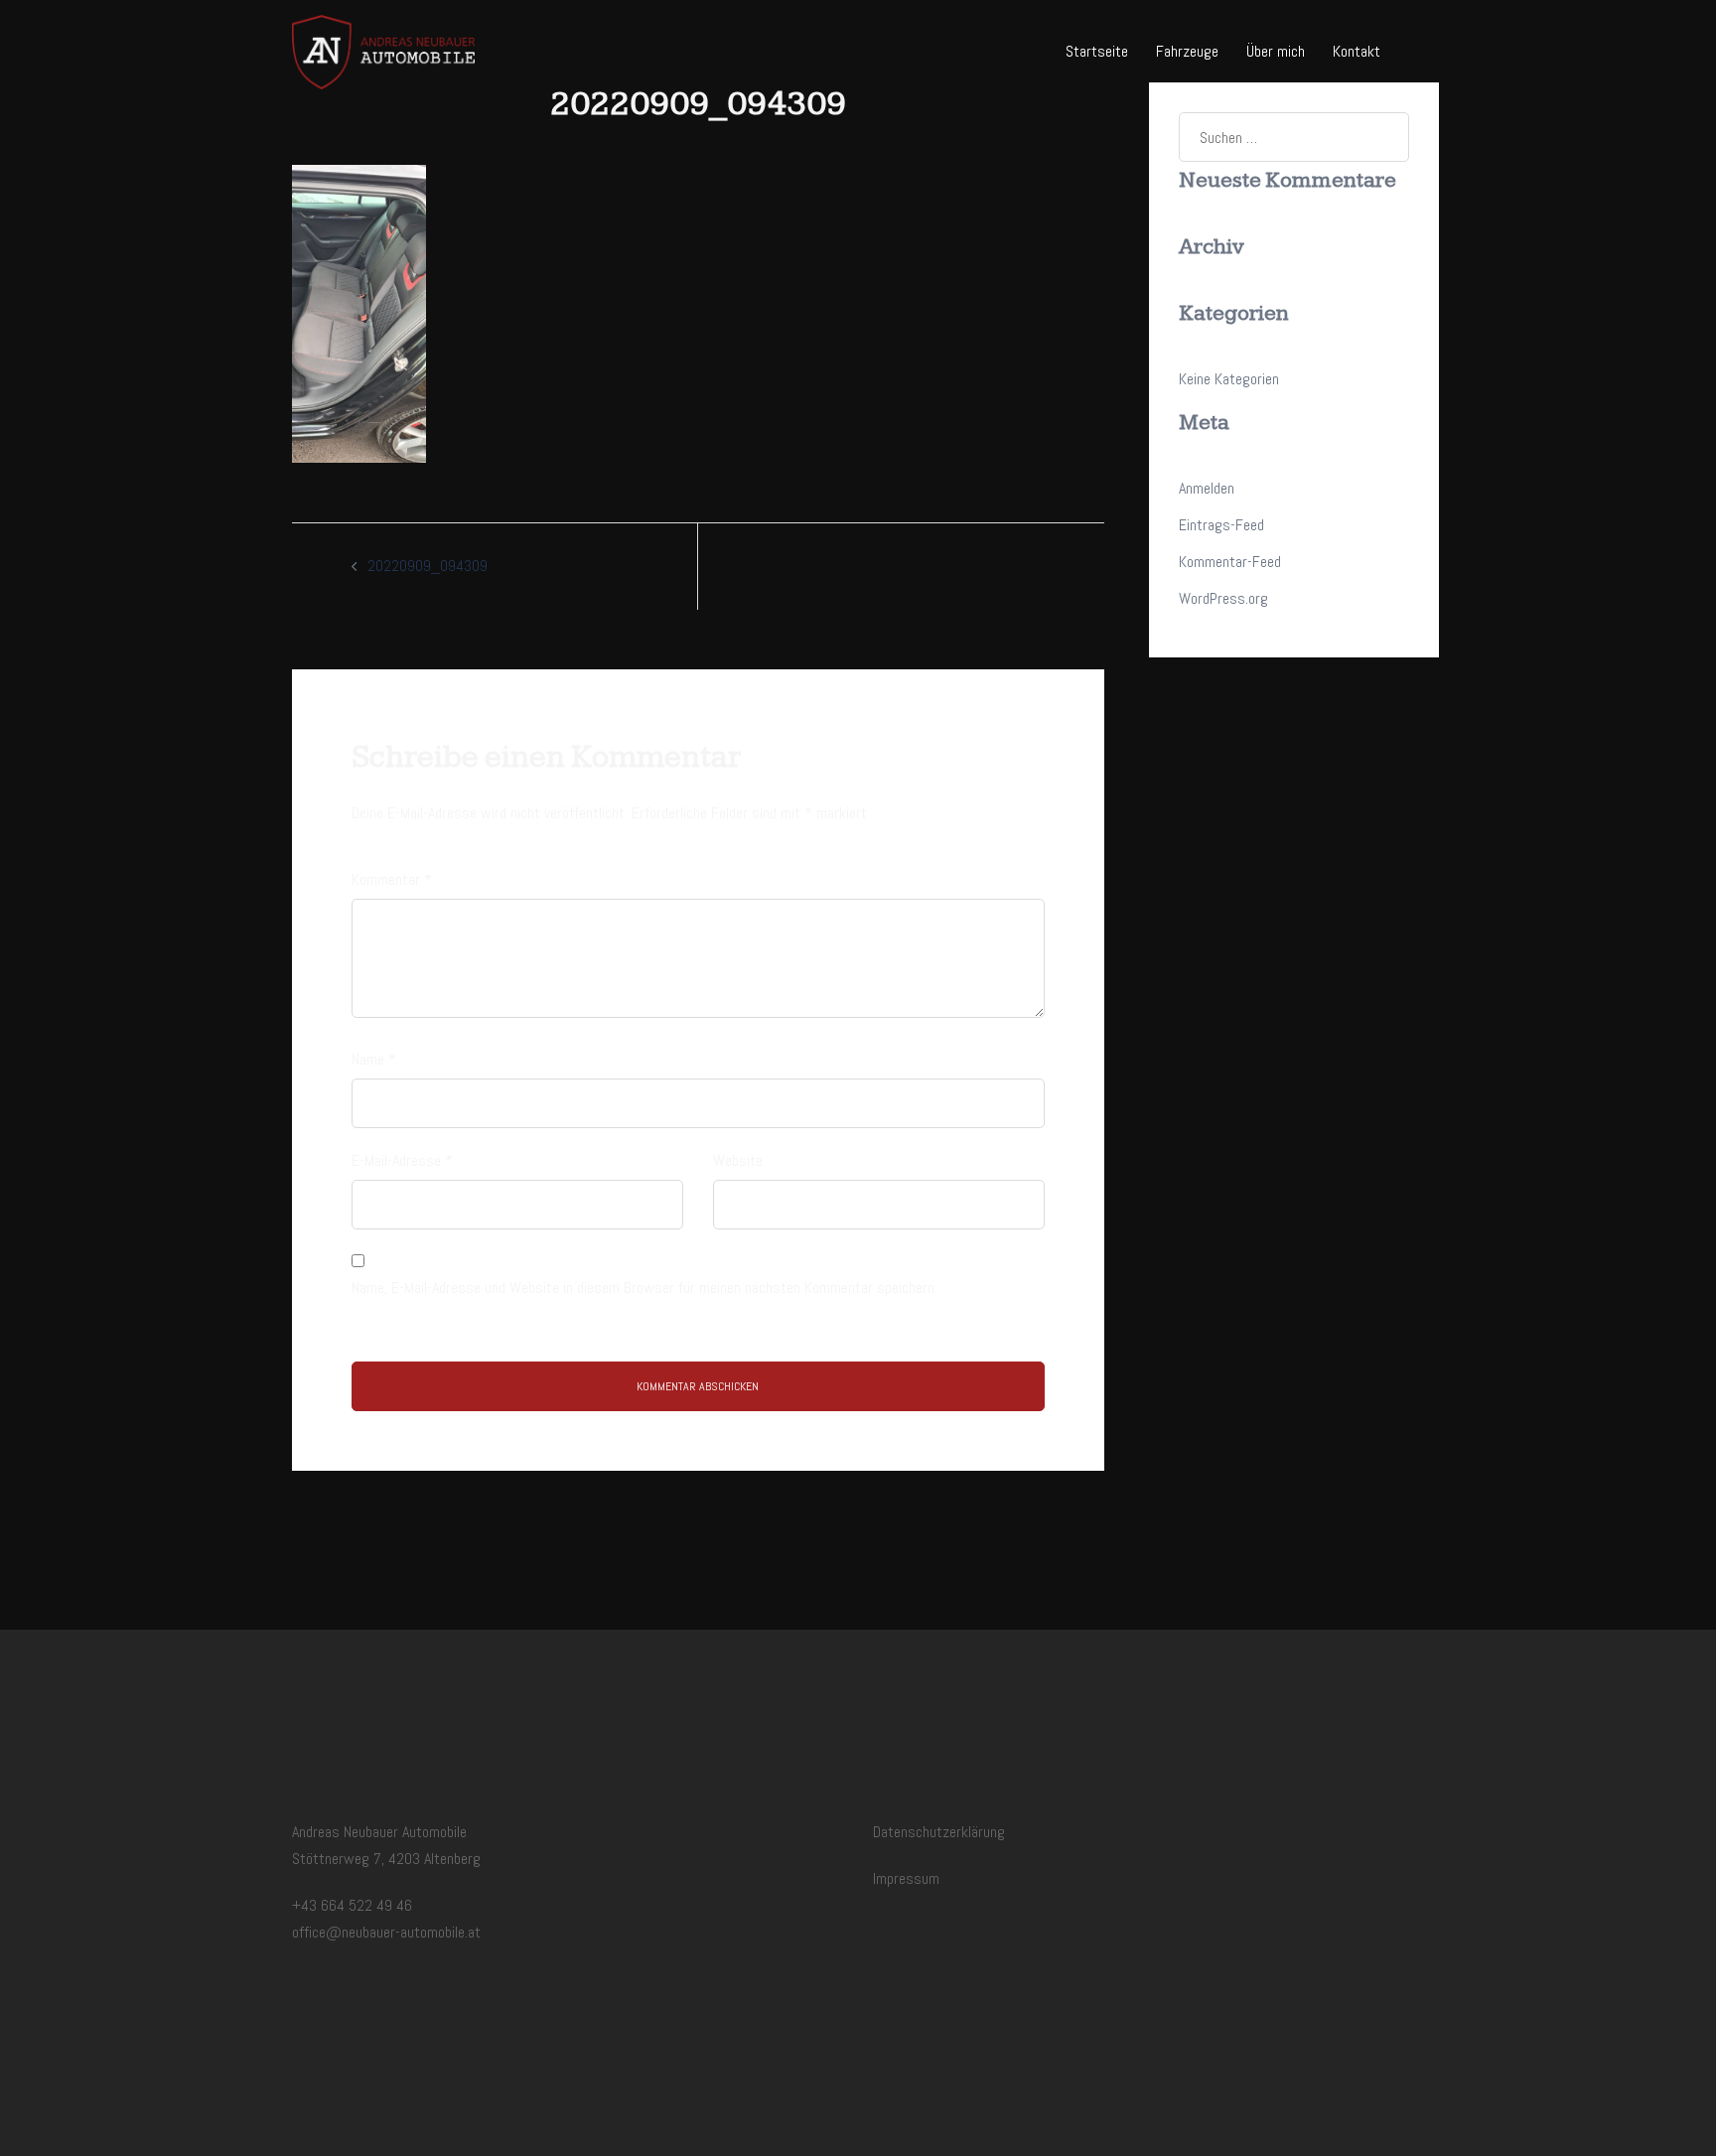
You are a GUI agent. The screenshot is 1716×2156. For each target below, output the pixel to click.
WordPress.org (1223, 598)
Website (738, 1160)
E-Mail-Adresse (402, 1160)
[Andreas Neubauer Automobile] (383, 51)
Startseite (1097, 51)
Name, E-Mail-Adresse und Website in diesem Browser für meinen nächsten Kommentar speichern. (644, 1288)
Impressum (906, 1878)
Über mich (1276, 51)
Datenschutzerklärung (939, 1832)
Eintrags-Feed (1221, 525)
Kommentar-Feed (1230, 562)
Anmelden (1207, 488)
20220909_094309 (428, 566)
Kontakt (1357, 51)
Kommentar (392, 879)
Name (374, 1059)
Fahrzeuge (1187, 51)
